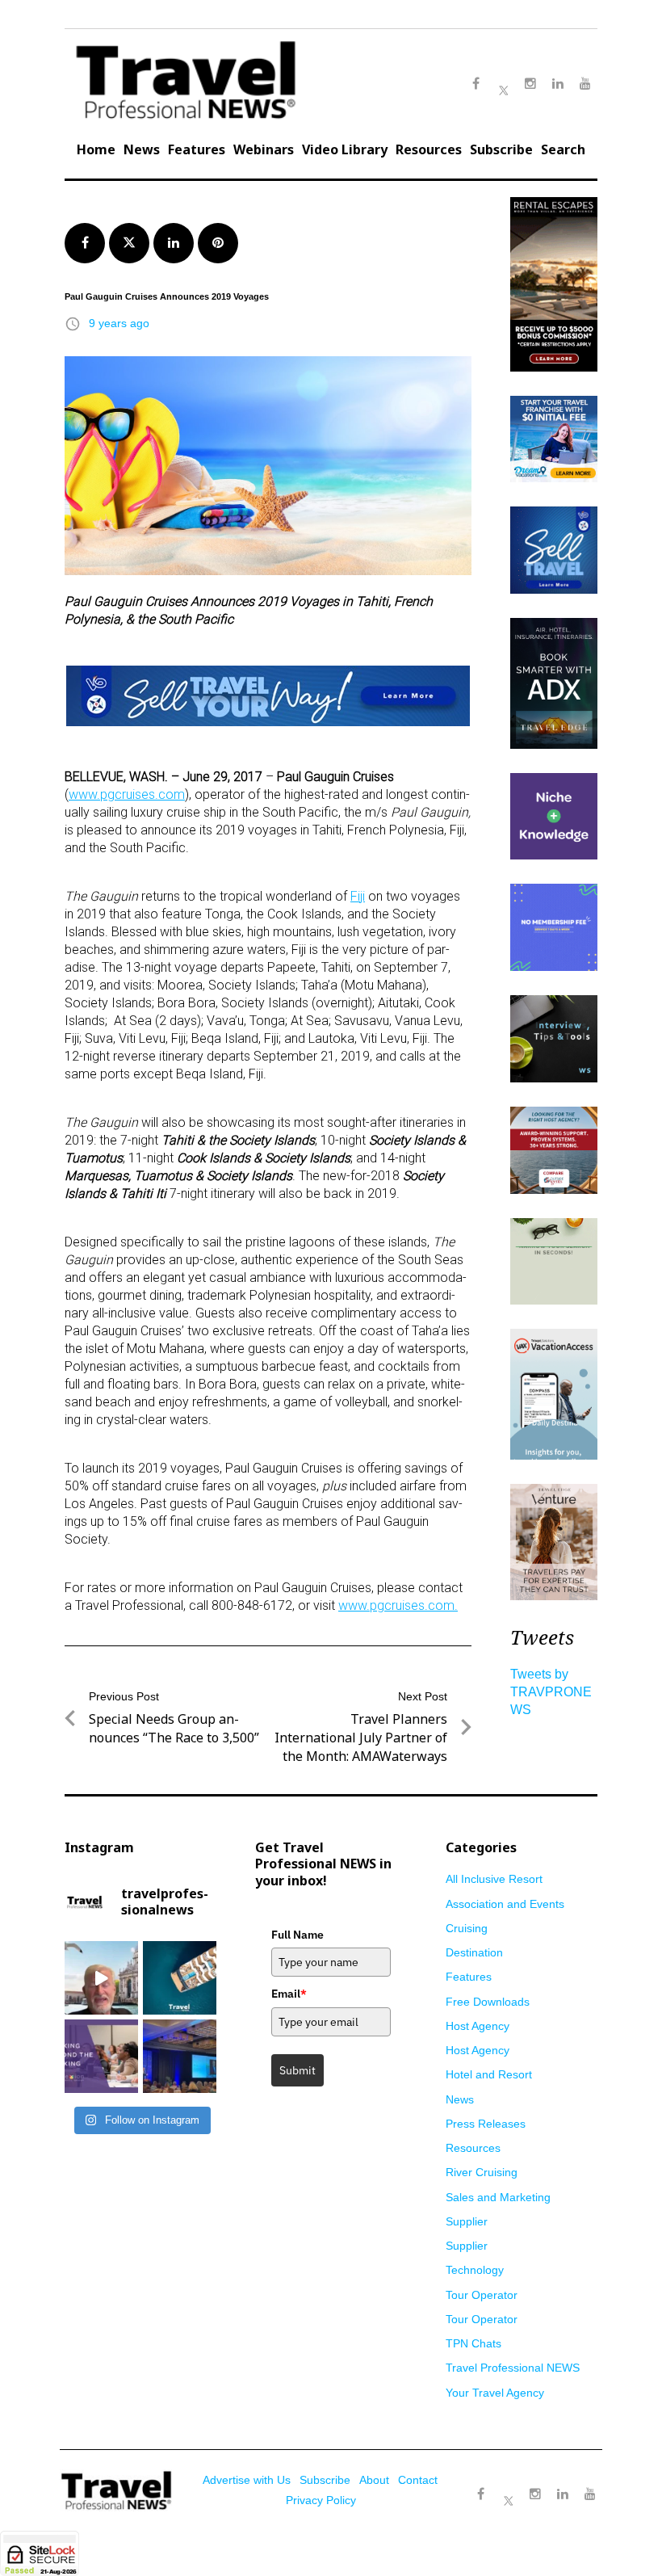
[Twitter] (508, 2486)
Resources (429, 149)
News (142, 149)
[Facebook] (480, 2494)
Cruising (467, 1928)
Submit (297, 2070)
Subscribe (501, 149)
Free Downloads (488, 2002)
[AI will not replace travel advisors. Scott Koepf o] (101, 1978)
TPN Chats (473, 2343)
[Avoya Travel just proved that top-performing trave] (180, 2056)
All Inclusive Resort (494, 1879)
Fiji (358, 896)
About (374, 2480)
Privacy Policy (321, 2500)
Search (563, 149)
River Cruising (482, 2172)
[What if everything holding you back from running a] (101, 2056)
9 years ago (119, 323)
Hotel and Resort (489, 2074)
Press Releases (486, 2124)
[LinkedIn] (563, 2494)
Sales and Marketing (498, 2197)
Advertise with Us (247, 2480)
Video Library (345, 149)
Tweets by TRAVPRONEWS (551, 1692)
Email (289, 1994)
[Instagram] (535, 2494)
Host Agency (478, 2026)
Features (197, 149)
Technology (475, 2270)
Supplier (467, 2221)
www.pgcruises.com (127, 794)
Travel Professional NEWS (513, 2368)
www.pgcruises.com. (398, 1605)
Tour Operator (482, 2295)
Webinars (264, 149)
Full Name (297, 1935)
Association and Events (505, 1904)
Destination (474, 1952)
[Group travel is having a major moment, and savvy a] (180, 1978)
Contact (418, 2480)
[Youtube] (590, 2494)
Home (96, 149)
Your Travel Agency (495, 2393)
